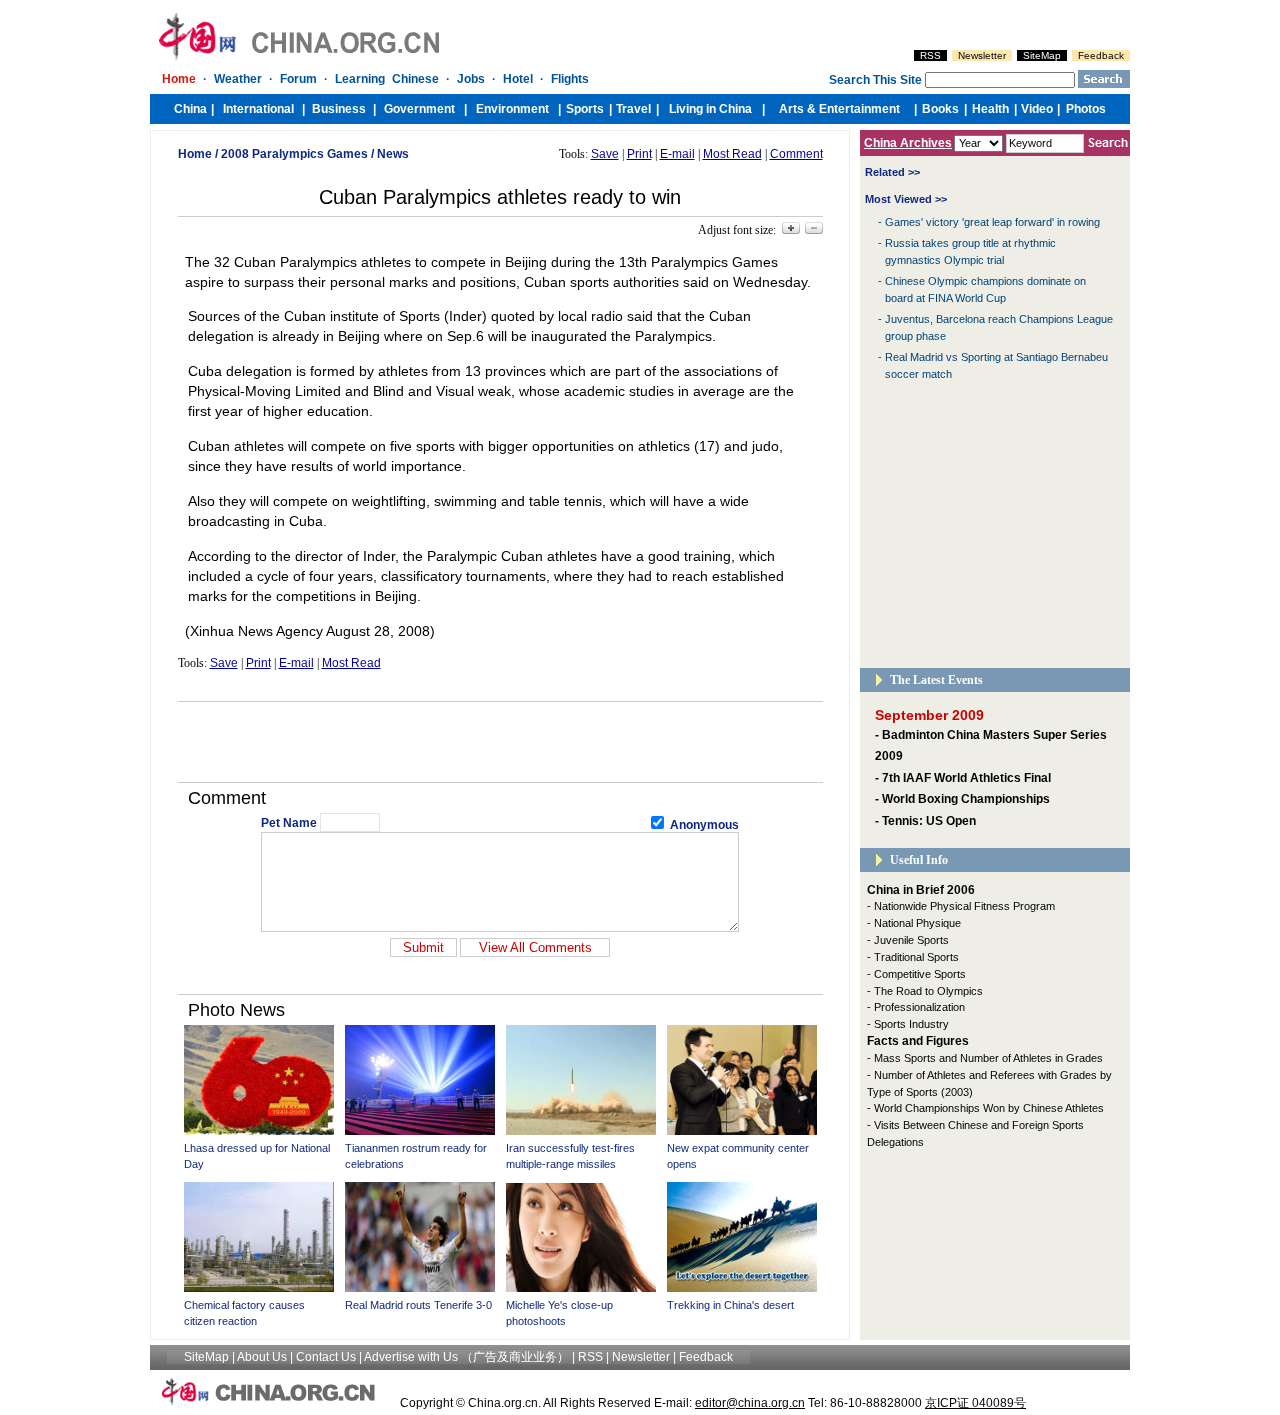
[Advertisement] (500, 742)
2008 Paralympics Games (294, 154)
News (393, 154)
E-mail (677, 154)
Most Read (732, 154)
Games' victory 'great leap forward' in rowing (992, 222)
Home (195, 154)
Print (639, 154)
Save (605, 154)
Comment (796, 154)
